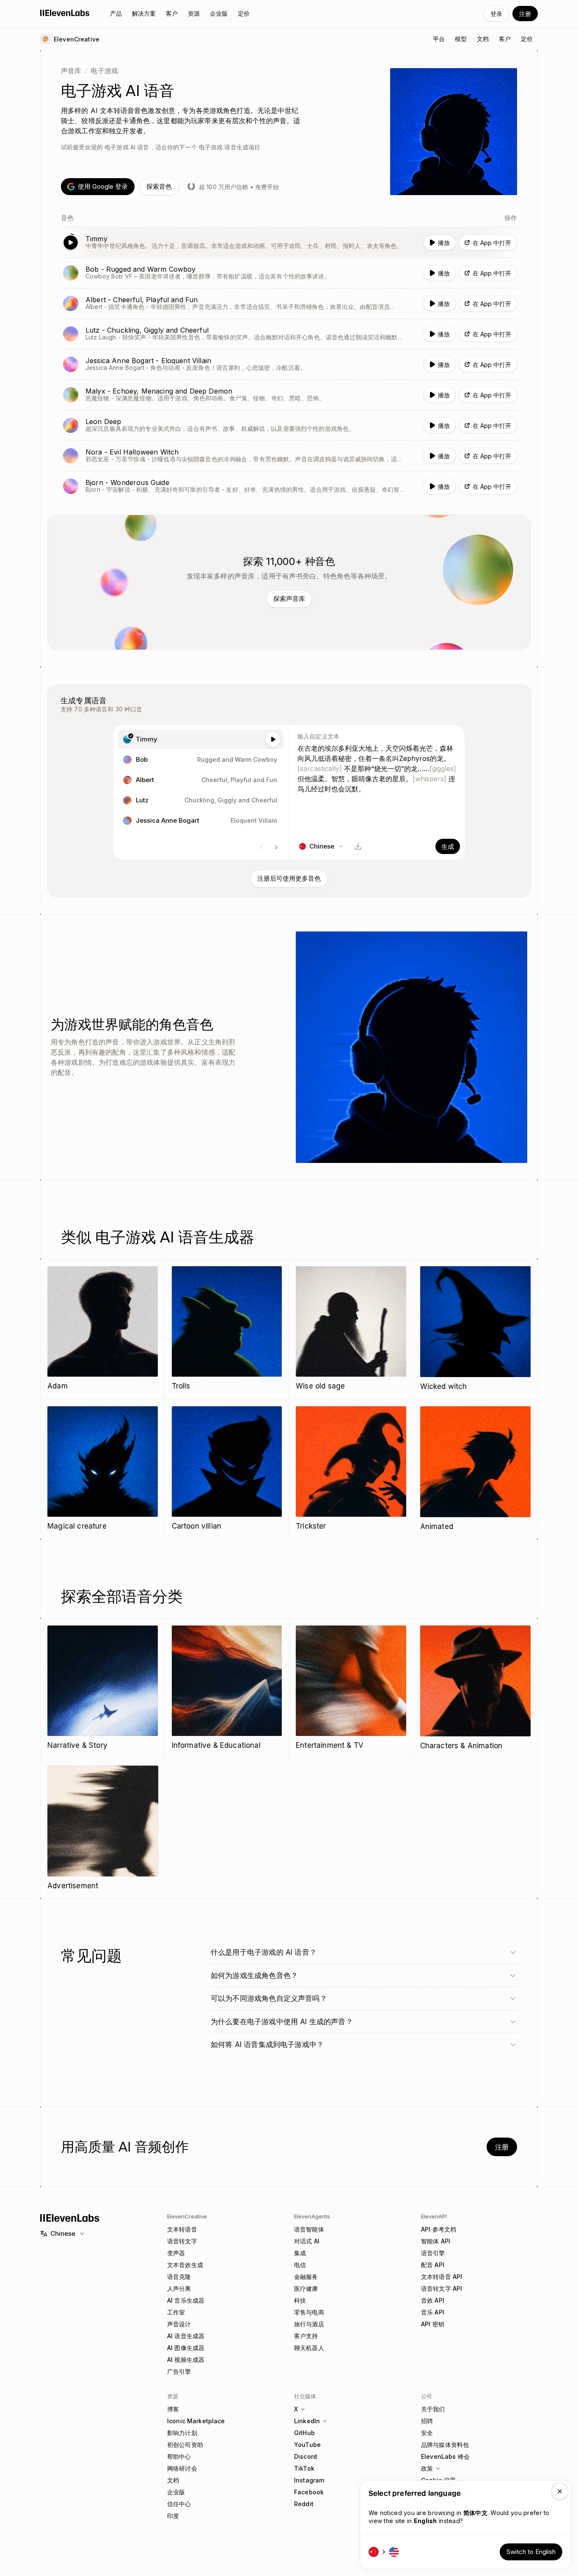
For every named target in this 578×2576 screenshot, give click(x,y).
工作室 (176, 2312)
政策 (427, 2468)
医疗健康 (306, 2288)
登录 (496, 14)
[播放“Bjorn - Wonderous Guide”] (289, 486)
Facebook (309, 2492)
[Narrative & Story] (103, 1688)
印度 (173, 2516)
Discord (306, 2456)
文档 (173, 2480)
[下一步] (276, 847)
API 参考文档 (439, 2229)
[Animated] (476, 1469)
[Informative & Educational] (227, 1688)
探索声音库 (289, 599)
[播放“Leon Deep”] (289, 425)
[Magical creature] (103, 1469)
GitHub (304, 2433)
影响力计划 (182, 2433)
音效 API (433, 2300)
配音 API (433, 2265)
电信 (300, 2265)
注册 (525, 14)
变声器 (176, 2253)
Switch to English (531, 2552)
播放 (444, 243)
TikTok (304, 2468)
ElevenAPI (434, 2216)
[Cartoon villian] (227, 1469)
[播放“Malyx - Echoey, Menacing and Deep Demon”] (289, 395)
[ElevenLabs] (65, 13)
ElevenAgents (312, 2216)
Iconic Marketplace (196, 2421)
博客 (173, 2409)
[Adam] (103, 1329)
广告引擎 (179, 2371)
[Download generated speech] (358, 846)
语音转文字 (182, 2241)
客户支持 (306, 2336)
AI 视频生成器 (186, 2360)
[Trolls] (227, 1329)
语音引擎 (433, 2253)
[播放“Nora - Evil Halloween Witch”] (289, 456)
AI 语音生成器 (186, 2336)
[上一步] (261, 847)
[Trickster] (351, 1469)
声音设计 (179, 2324)
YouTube (307, 2445)
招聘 (427, 2421)
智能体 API (436, 2241)
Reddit (304, 2504)
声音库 (71, 71)
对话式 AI (307, 2241)
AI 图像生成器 (186, 2348)
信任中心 (179, 2504)
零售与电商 (309, 2312)
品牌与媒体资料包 (445, 2445)
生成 (448, 847)
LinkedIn (307, 2421)
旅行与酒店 (309, 2324)
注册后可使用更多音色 (289, 878)
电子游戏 (104, 71)
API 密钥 (433, 2324)
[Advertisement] (103, 1829)
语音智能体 (309, 2229)
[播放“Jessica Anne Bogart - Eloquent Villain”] (289, 364)
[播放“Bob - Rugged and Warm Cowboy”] (289, 273)
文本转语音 (182, 2229)
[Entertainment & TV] (351, 1688)
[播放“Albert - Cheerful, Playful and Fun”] (289, 303)
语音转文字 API (442, 2288)
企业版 (176, 2492)
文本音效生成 (185, 2265)
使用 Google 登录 (103, 186)
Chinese (63, 2233)
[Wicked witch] (476, 1329)
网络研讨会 (182, 2468)
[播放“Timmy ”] (289, 242)
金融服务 (306, 2277)
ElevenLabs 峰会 (445, 2456)
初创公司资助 (185, 2445)
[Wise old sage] (351, 1329)
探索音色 (159, 186)
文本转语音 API (442, 2277)
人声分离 (179, 2288)
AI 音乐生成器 (186, 2300)
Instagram (309, 2480)
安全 (427, 2433)
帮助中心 (179, 2456)
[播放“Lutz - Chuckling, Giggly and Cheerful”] (289, 334)
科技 (300, 2300)
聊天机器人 (309, 2348)
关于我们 (433, 2409)
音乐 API (433, 2312)
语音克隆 (179, 2277)
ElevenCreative (187, 2216)
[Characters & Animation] (476, 1689)
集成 (300, 2253)
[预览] (273, 739)
